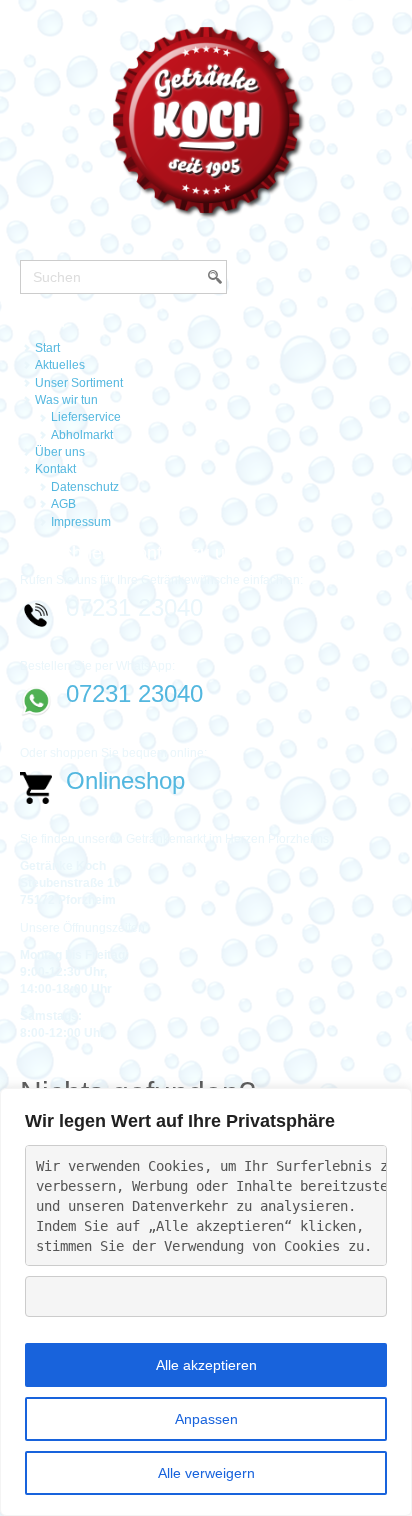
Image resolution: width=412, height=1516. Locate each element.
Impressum (81, 522)
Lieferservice (86, 417)
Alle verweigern (206, 1473)
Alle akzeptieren (206, 1365)
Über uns (60, 452)
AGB (63, 504)
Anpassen (206, 1419)
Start (47, 348)
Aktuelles (60, 365)
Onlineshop (125, 780)
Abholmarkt (82, 435)
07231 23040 (134, 693)
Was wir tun (66, 400)
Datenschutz (85, 487)
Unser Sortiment (79, 383)
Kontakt (55, 469)
